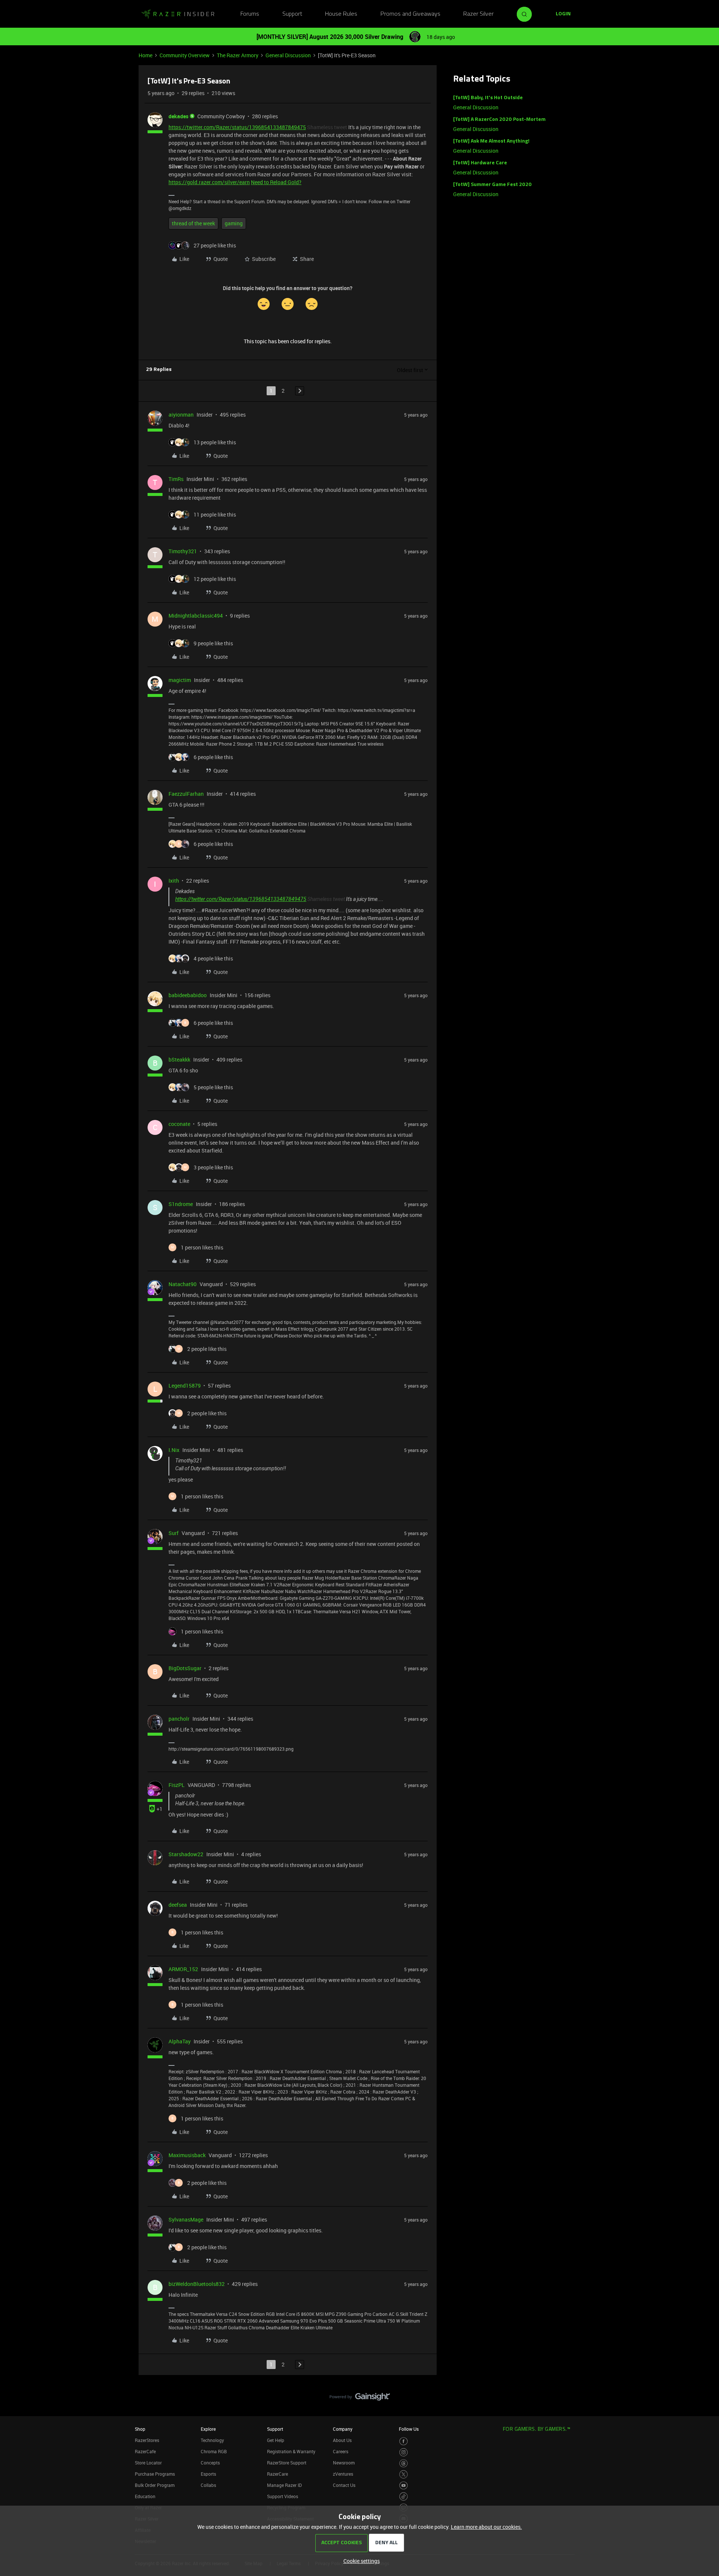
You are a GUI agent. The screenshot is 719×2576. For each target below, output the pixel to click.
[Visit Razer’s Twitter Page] (404, 2474)
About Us (342, 2440)
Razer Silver (478, 14)
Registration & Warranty (291, 2451)
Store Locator (148, 2463)
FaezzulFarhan (186, 794)
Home (145, 55)
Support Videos (283, 2496)
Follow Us (409, 2429)
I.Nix (174, 1450)
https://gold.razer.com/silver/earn (209, 182)
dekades (178, 116)
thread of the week (193, 223)
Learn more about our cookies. (486, 2527)
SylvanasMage (186, 2219)
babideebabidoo (188, 995)
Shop (140, 2429)
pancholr (179, 1719)
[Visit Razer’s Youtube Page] (404, 2486)
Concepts (210, 2463)
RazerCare (277, 2474)
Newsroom (344, 2463)
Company (343, 2429)
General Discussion (288, 55)
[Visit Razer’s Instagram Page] (404, 2452)
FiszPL (177, 1785)
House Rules (341, 14)
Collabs (208, 2485)
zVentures (343, 2474)
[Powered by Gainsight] (360, 2399)
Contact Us (344, 2485)
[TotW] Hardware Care (480, 163)
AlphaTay (180, 2041)
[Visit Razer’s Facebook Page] (404, 2441)
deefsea (178, 1905)
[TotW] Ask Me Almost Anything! (491, 141)
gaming (234, 223)
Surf (174, 1533)
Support (292, 14)
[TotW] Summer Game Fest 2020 (492, 185)
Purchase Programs (155, 2474)
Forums (250, 14)
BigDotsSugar (185, 1668)
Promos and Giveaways (410, 14)
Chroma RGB (214, 2451)
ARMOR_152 (183, 1969)
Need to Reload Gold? (276, 182)
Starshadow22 (186, 1854)
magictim (180, 680)
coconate (179, 1124)
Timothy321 (183, 551)
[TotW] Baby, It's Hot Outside (488, 98)
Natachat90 (183, 1284)
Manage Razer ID (284, 2485)
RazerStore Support (287, 2463)
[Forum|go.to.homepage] (178, 14)
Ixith (174, 881)
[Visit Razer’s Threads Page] (404, 2464)
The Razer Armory (238, 55)
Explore (208, 2429)
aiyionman (181, 415)
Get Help (276, 2440)
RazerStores (147, 2440)
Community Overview (185, 55)
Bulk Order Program (155, 2485)
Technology (212, 2440)
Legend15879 (185, 1386)
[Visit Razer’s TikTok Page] (404, 2496)
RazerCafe (145, 2451)
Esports (208, 2474)
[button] (563, 14)
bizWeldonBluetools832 (197, 2284)
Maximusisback (187, 2155)
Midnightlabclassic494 (196, 616)
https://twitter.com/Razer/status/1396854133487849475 (237, 127)
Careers (341, 2451)
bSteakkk (179, 1059)
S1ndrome (181, 1204)
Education (145, 2496)
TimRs (176, 479)
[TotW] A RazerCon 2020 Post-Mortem (499, 120)
